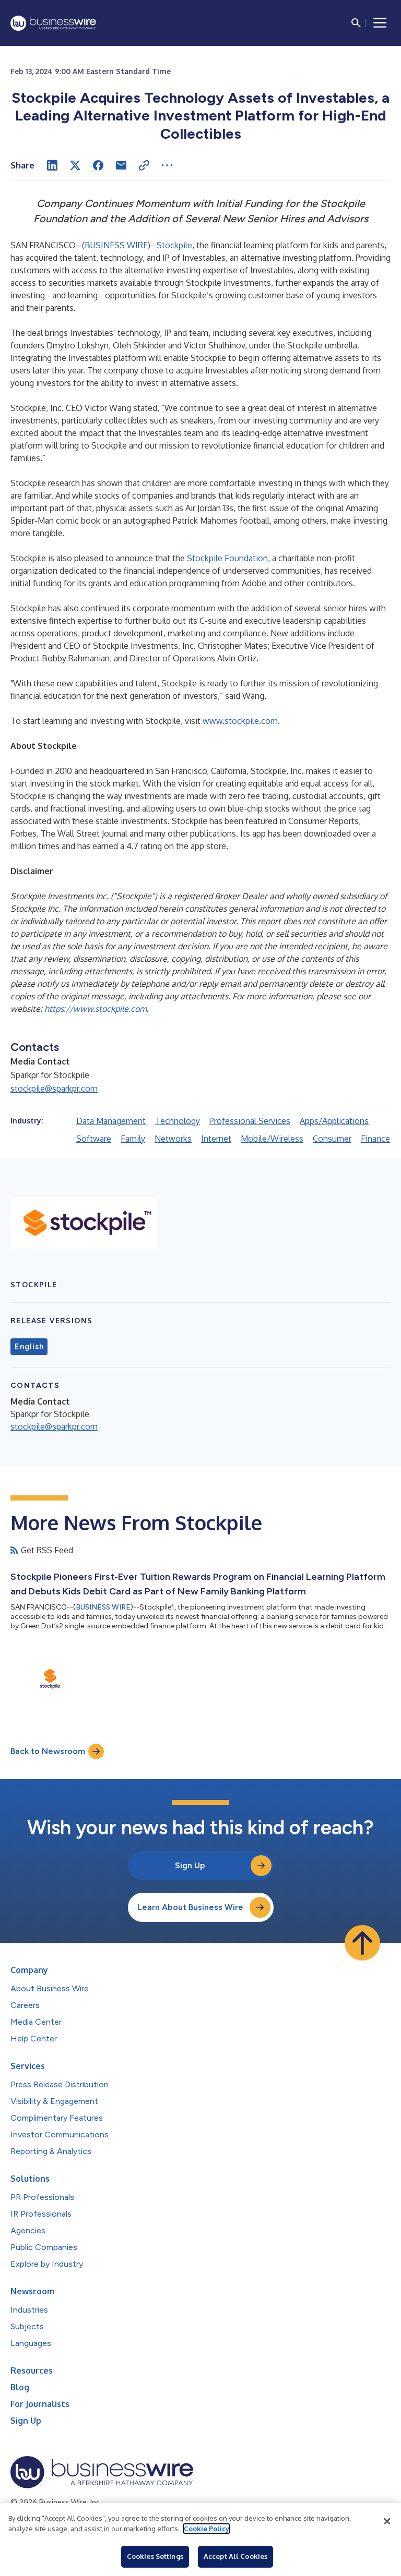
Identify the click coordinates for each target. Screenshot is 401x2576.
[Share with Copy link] (144, 165)
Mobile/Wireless (272, 1139)
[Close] (387, 2521)
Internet (216, 1139)
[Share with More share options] (167, 165)
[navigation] (380, 23)
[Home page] (53, 23)
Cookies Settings (155, 2556)
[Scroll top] (362, 1943)
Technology (178, 1121)
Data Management (111, 1121)
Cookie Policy (207, 2529)
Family (133, 1139)
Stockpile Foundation (227, 558)
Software (94, 1139)
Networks (173, 1139)
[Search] (356, 23)
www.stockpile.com (240, 721)
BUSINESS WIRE (116, 245)
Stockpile (174, 245)
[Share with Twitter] (75, 165)
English (29, 1347)
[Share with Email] (121, 165)
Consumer (332, 1139)
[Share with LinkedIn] (52, 165)
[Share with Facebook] (98, 165)
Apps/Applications (334, 1121)
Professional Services (250, 1121)
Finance (375, 1139)
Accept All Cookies (235, 2556)
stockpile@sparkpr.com (54, 1089)
